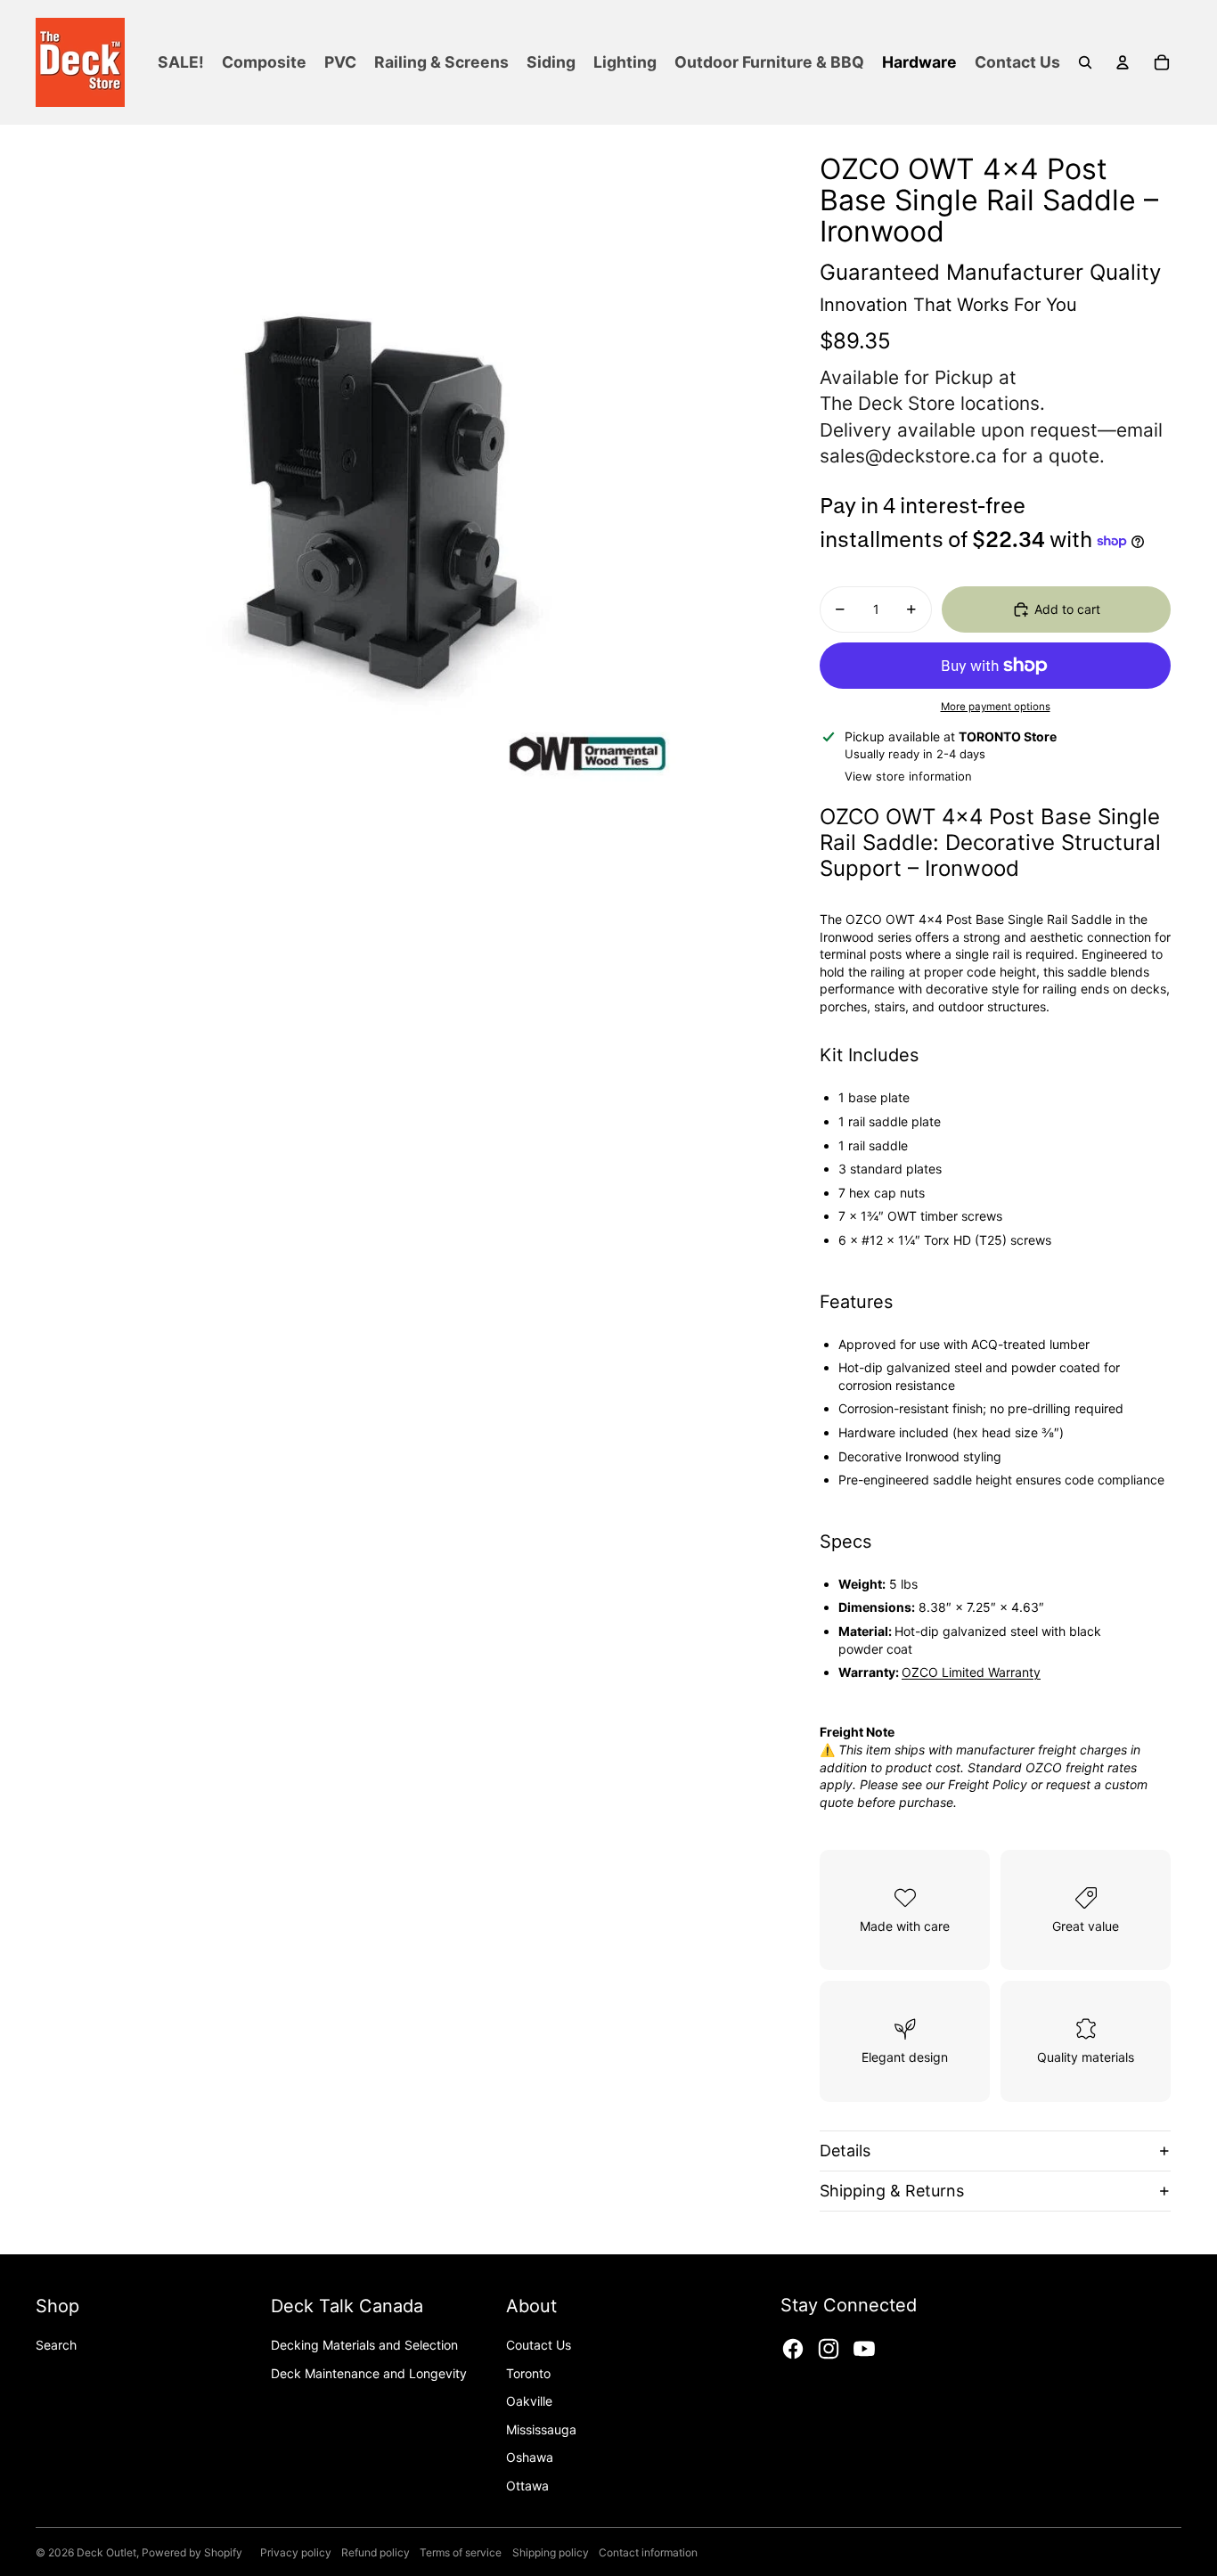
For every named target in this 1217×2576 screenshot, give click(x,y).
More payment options (996, 707)
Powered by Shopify (192, 2552)
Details (845, 2151)
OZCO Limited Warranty (971, 1672)
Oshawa (530, 2457)
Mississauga (541, 2429)
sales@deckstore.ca (908, 456)
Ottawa (527, 2486)
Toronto (528, 2373)
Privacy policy (296, 2552)
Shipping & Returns (892, 2191)
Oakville (529, 2401)
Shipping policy (551, 2552)
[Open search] (1085, 62)
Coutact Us (539, 2345)
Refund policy (376, 2552)
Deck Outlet (106, 2552)
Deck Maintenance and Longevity (369, 2373)
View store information (908, 776)
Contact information (648, 2552)
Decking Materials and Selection (364, 2345)
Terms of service (461, 2552)
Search (56, 2345)
